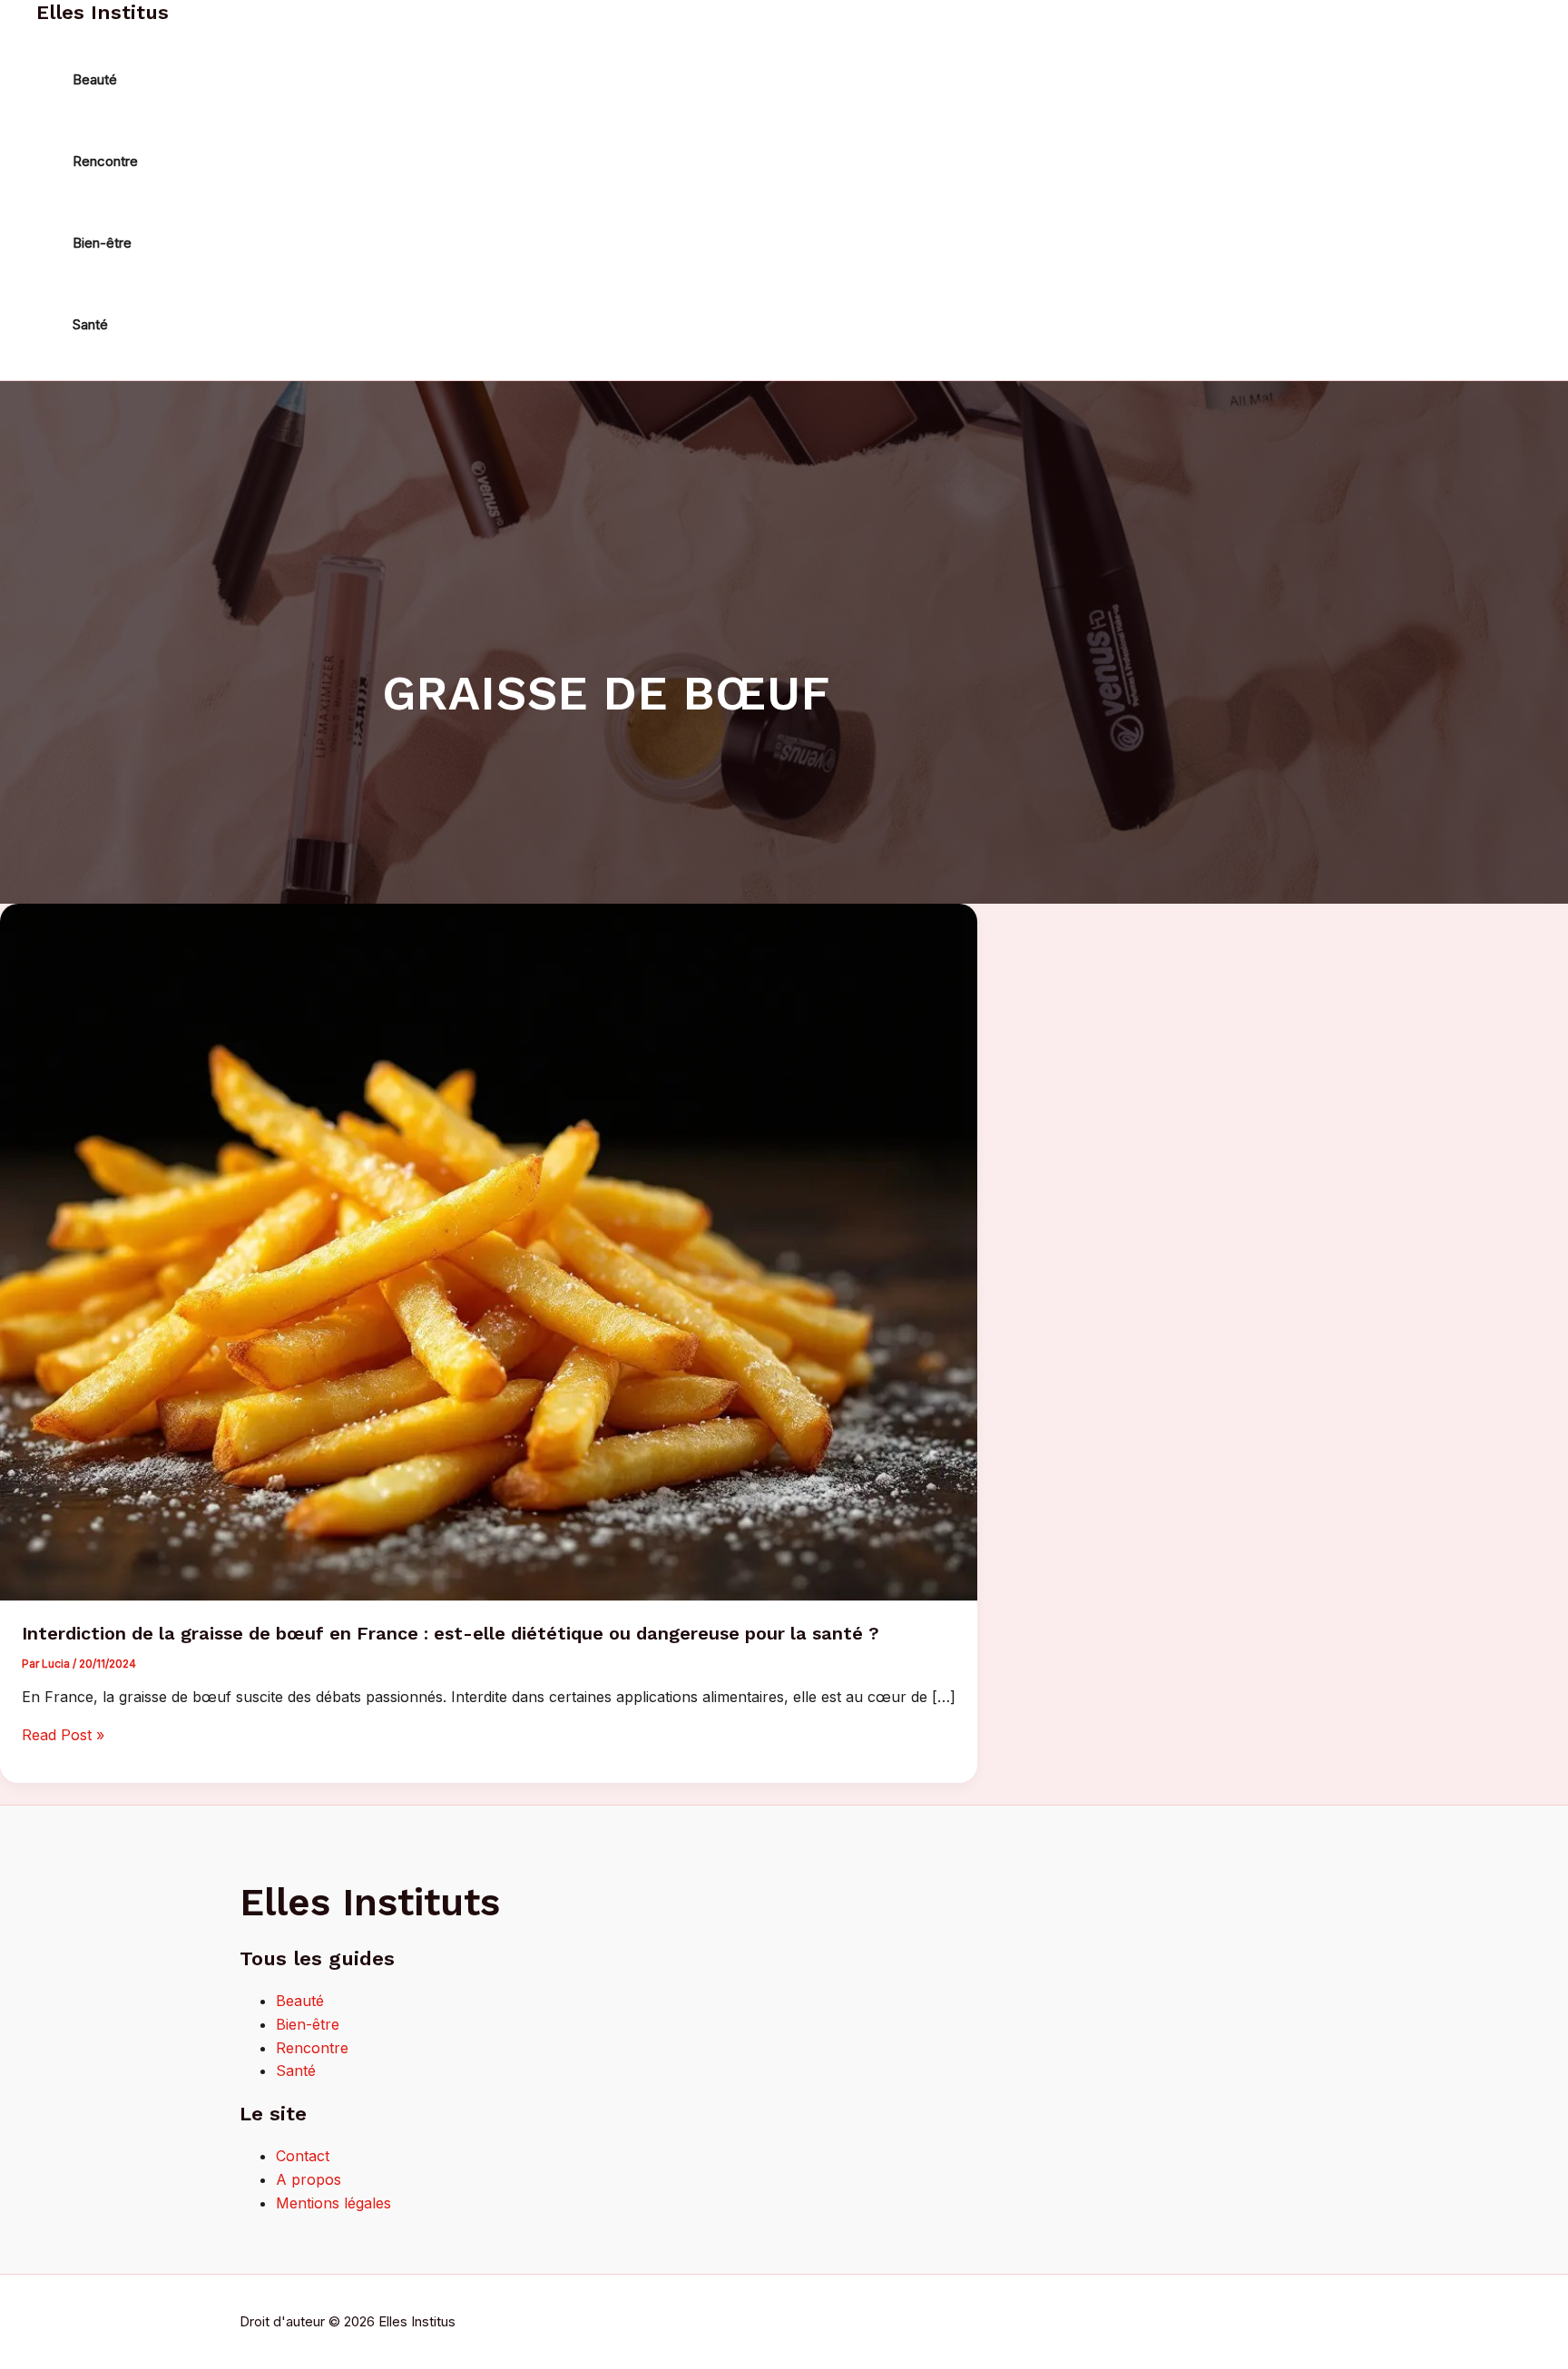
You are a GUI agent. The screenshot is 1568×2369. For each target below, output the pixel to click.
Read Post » (63, 1735)
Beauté (300, 2001)
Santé (296, 2070)
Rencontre (312, 2048)
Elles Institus (103, 12)
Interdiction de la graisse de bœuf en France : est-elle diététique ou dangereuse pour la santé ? (451, 1633)
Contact (303, 2156)
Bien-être (308, 2024)
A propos (309, 2179)
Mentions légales (333, 2203)
